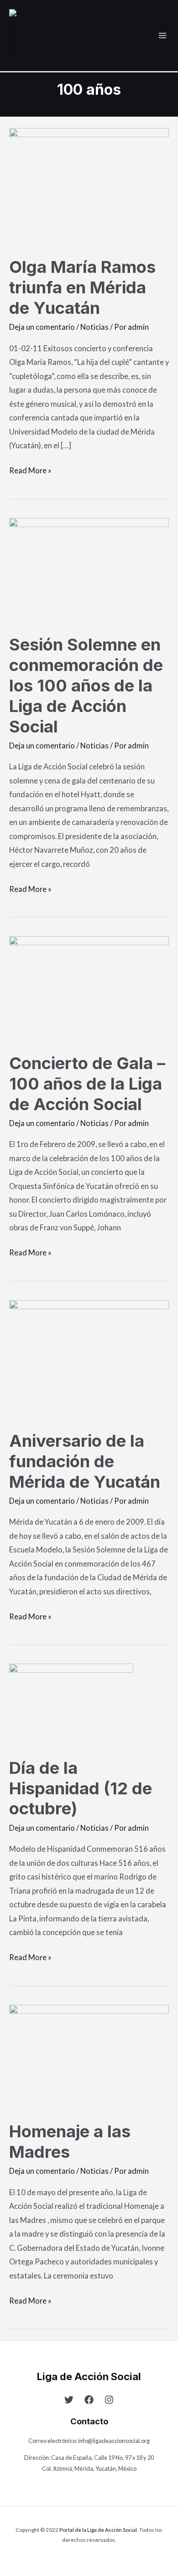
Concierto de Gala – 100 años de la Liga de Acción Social (87, 1084)
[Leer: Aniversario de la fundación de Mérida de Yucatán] (89, 1359)
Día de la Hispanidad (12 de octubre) (81, 1788)
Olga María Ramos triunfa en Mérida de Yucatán (82, 287)
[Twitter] (69, 2400)
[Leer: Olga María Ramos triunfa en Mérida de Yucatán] (89, 186)
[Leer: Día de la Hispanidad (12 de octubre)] (71, 1704)
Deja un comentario (42, 327)
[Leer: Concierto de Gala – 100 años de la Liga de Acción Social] (89, 988)
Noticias (94, 327)
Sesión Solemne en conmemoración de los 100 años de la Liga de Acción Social (86, 686)
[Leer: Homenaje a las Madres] (89, 2056)
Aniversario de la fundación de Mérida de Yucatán (85, 1461)
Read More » (30, 469)
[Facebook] (89, 2400)
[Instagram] (109, 2400)
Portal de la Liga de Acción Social (98, 2530)
